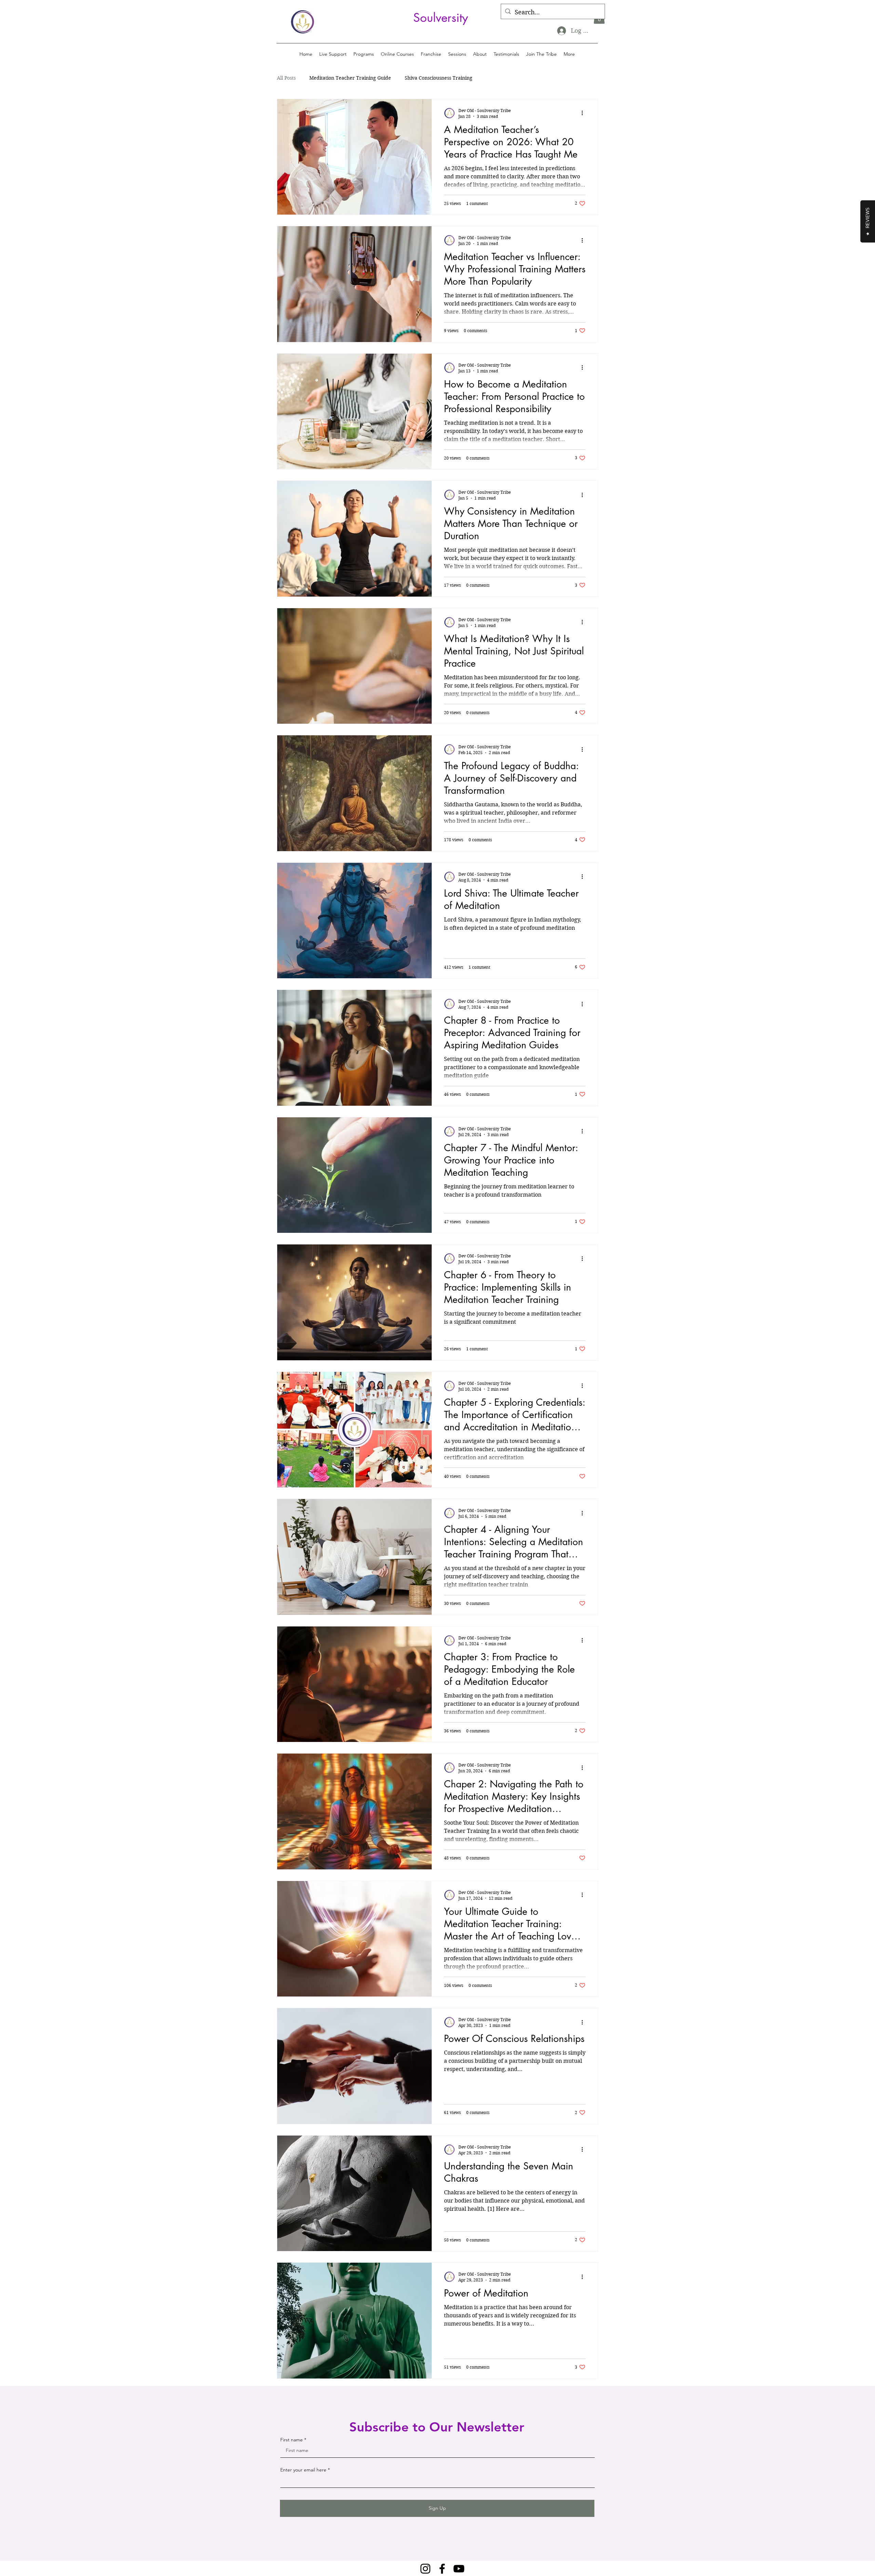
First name (292, 2440)
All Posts (286, 78)
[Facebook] (442, 2569)
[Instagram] (425, 2569)
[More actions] (584, 113)
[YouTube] (459, 2569)
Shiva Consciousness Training (439, 78)
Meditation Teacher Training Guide (350, 78)
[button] (364, 54)
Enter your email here (303, 2470)
